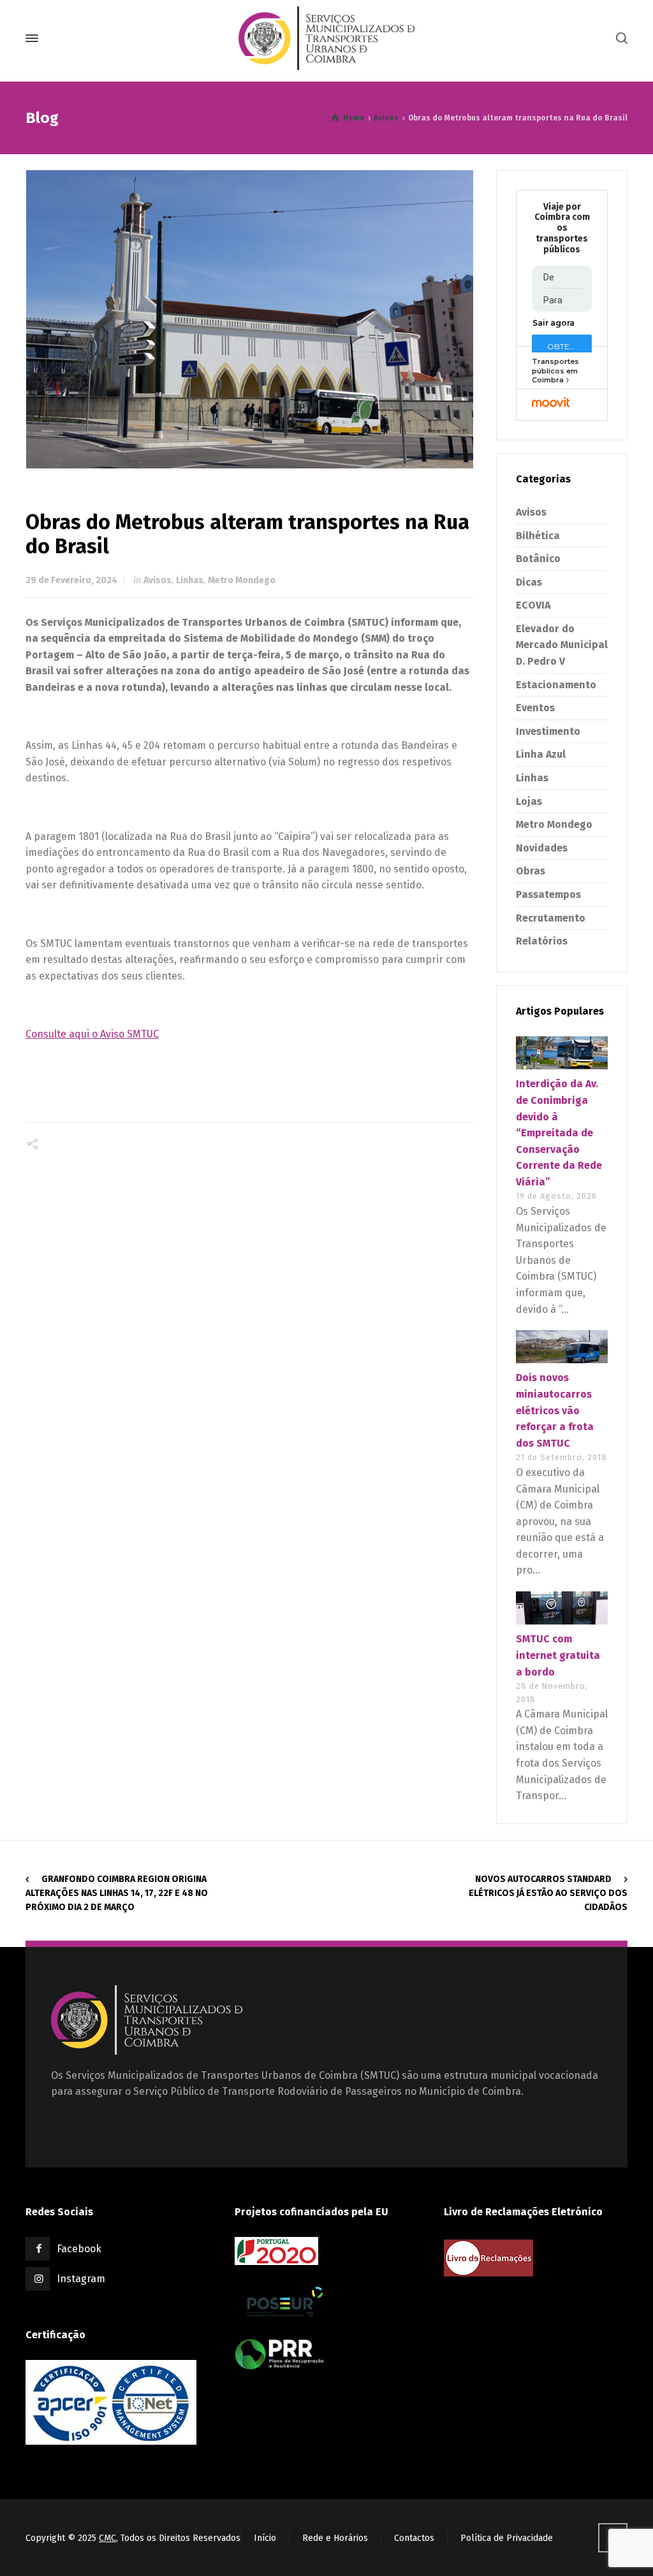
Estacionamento (556, 685)
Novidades (542, 848)
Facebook (79, 2249)
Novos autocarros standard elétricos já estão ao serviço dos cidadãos (548, 1893)
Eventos (535, 708)
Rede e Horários (335, 2538)
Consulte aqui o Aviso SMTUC (92, 1034)
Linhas (190, 580)
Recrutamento (551, 918)
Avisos (158, 580)
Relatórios (542, 941)
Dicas (529, 582)
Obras (531, 871)
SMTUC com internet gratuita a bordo (558, 1655)
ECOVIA (533, 605)
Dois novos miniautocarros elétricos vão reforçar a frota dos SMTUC (555, 1410)
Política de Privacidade (507, 2538)
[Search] (619, 39)
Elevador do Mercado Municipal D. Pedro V (562, 645)
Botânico (538, 559)
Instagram (81, 2279)
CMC (107, 2538)
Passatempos (548, 894)
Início (265, 2538)
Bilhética (538, 536)
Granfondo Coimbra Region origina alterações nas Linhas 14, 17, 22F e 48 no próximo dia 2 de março (117, 1893)
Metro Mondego (242, 580)
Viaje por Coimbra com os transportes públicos (562, 228)
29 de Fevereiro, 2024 (71, 580)
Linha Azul (541, 754)
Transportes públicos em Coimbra (555, 371)
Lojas (529, 801)
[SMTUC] (326, 38)
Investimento (548, 731)
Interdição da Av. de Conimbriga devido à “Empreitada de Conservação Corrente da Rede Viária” (559, 1133)
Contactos (414, 2538)
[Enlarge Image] (250, 319)
